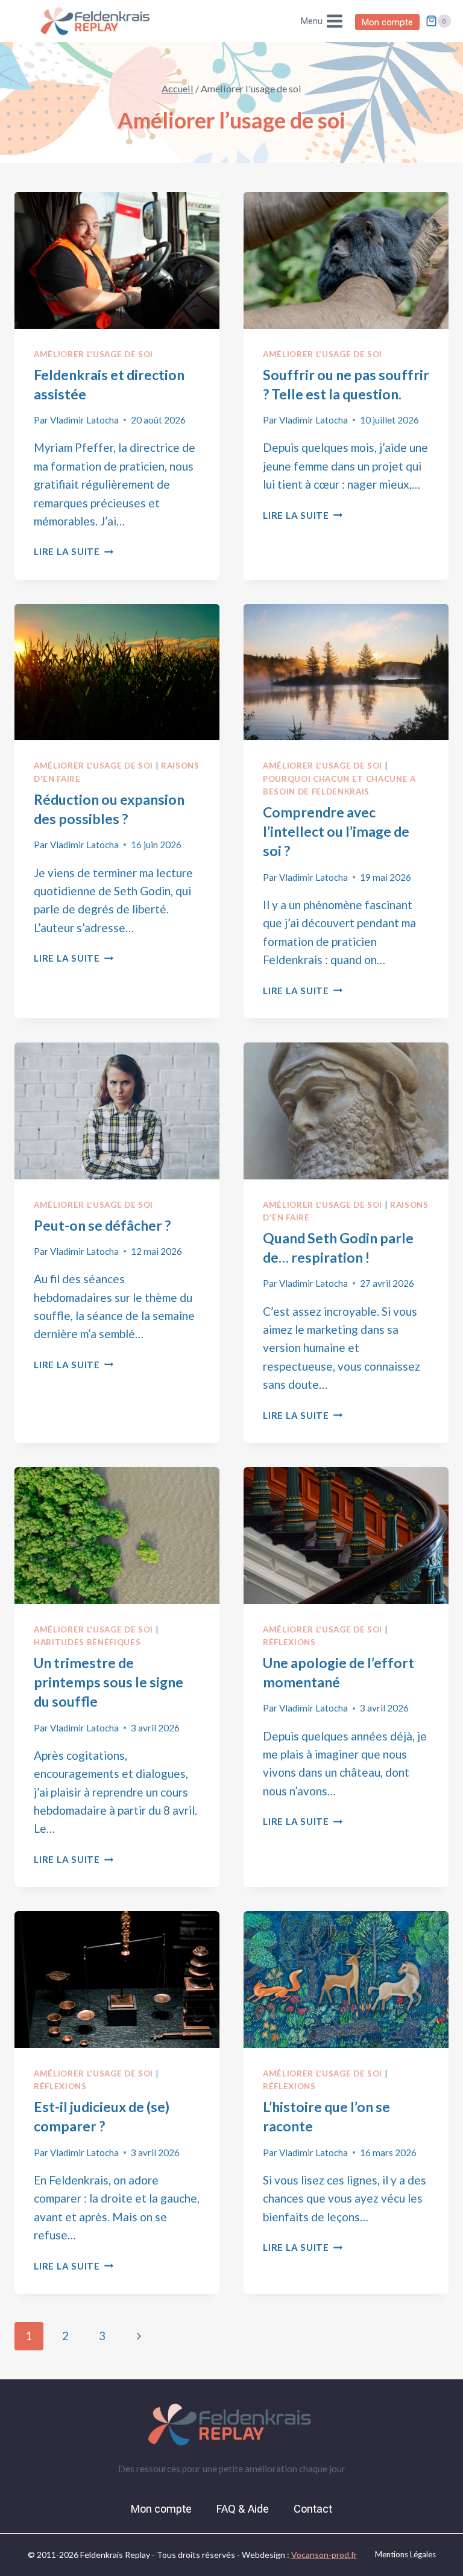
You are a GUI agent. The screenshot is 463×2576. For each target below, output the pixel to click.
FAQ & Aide (243, 2509)
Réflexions (289, 1642)
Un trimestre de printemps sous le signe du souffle (109, 1682)
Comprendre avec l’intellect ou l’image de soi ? (336, 831)
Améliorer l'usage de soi (93, 354)
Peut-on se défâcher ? (102, 1225)
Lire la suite (74, 551)
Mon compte (387, 22)
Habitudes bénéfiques (87, 1642)
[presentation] (117, 260)
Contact (313, 2509)
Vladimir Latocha (84, 420)
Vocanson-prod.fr (324, 2555)
